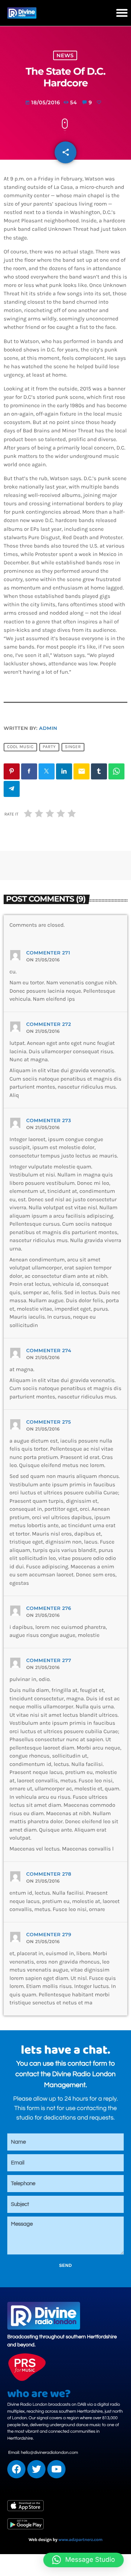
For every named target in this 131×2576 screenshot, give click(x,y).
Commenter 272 (49, 1024)
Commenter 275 (49, 1422)
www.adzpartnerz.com (81, 2540)
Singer (73, 747)
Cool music (20, 747)
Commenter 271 (48, 953)
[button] (122, 13)
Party (49, 747)
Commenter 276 (49, 1608)
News (65, 55)
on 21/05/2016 (43, 960)
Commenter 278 (49, 1874)
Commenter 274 (49, 1351)
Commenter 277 (49, 1661)
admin (48, 728)
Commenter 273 (49, 1121)
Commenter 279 (49, 1935)
